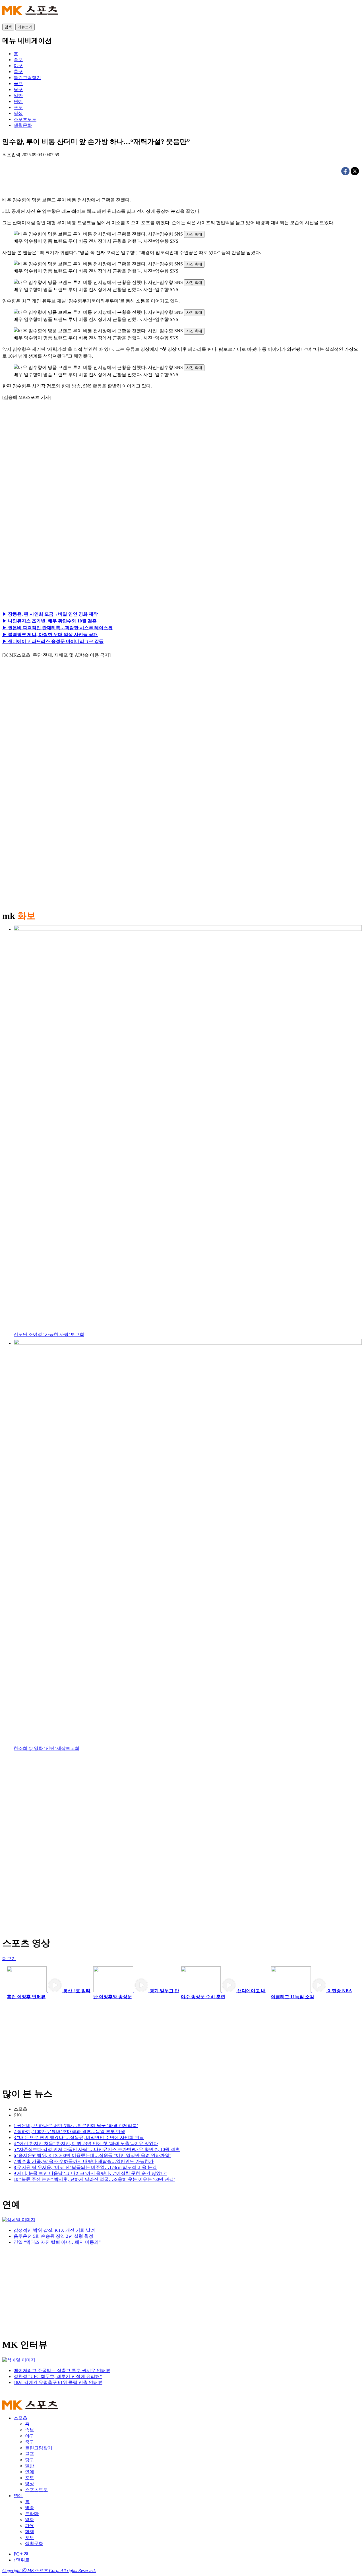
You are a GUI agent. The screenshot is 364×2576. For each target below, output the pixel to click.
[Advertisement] (56, 470)
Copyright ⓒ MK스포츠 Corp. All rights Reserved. (49, 2570)
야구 (30, 2436)
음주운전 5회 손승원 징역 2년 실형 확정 (53, 2236)
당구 (30, 2460)
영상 (30, 2484)
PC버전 (21, 2554)
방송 (30, 2508)
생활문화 (34, 2543)
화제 (30, 2531)
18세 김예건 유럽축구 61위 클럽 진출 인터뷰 (58, 2382)
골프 (30, 2454)
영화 (30, 2520)
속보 (30, 2430)
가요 (30, 2526)
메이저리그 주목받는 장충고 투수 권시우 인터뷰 (62, 2370)
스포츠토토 (36, 2490)
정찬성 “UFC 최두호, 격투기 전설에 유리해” (58, 2376)
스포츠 (20, 2109)
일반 (30, 2466)
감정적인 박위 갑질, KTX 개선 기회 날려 (54, 2230)
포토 (30, 2478)
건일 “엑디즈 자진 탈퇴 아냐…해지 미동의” (57, 2242)
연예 (18, 2115)
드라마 (32, 2514)
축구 (30, 2442)
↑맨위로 (22, 2560)
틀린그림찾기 (39, 2448)
